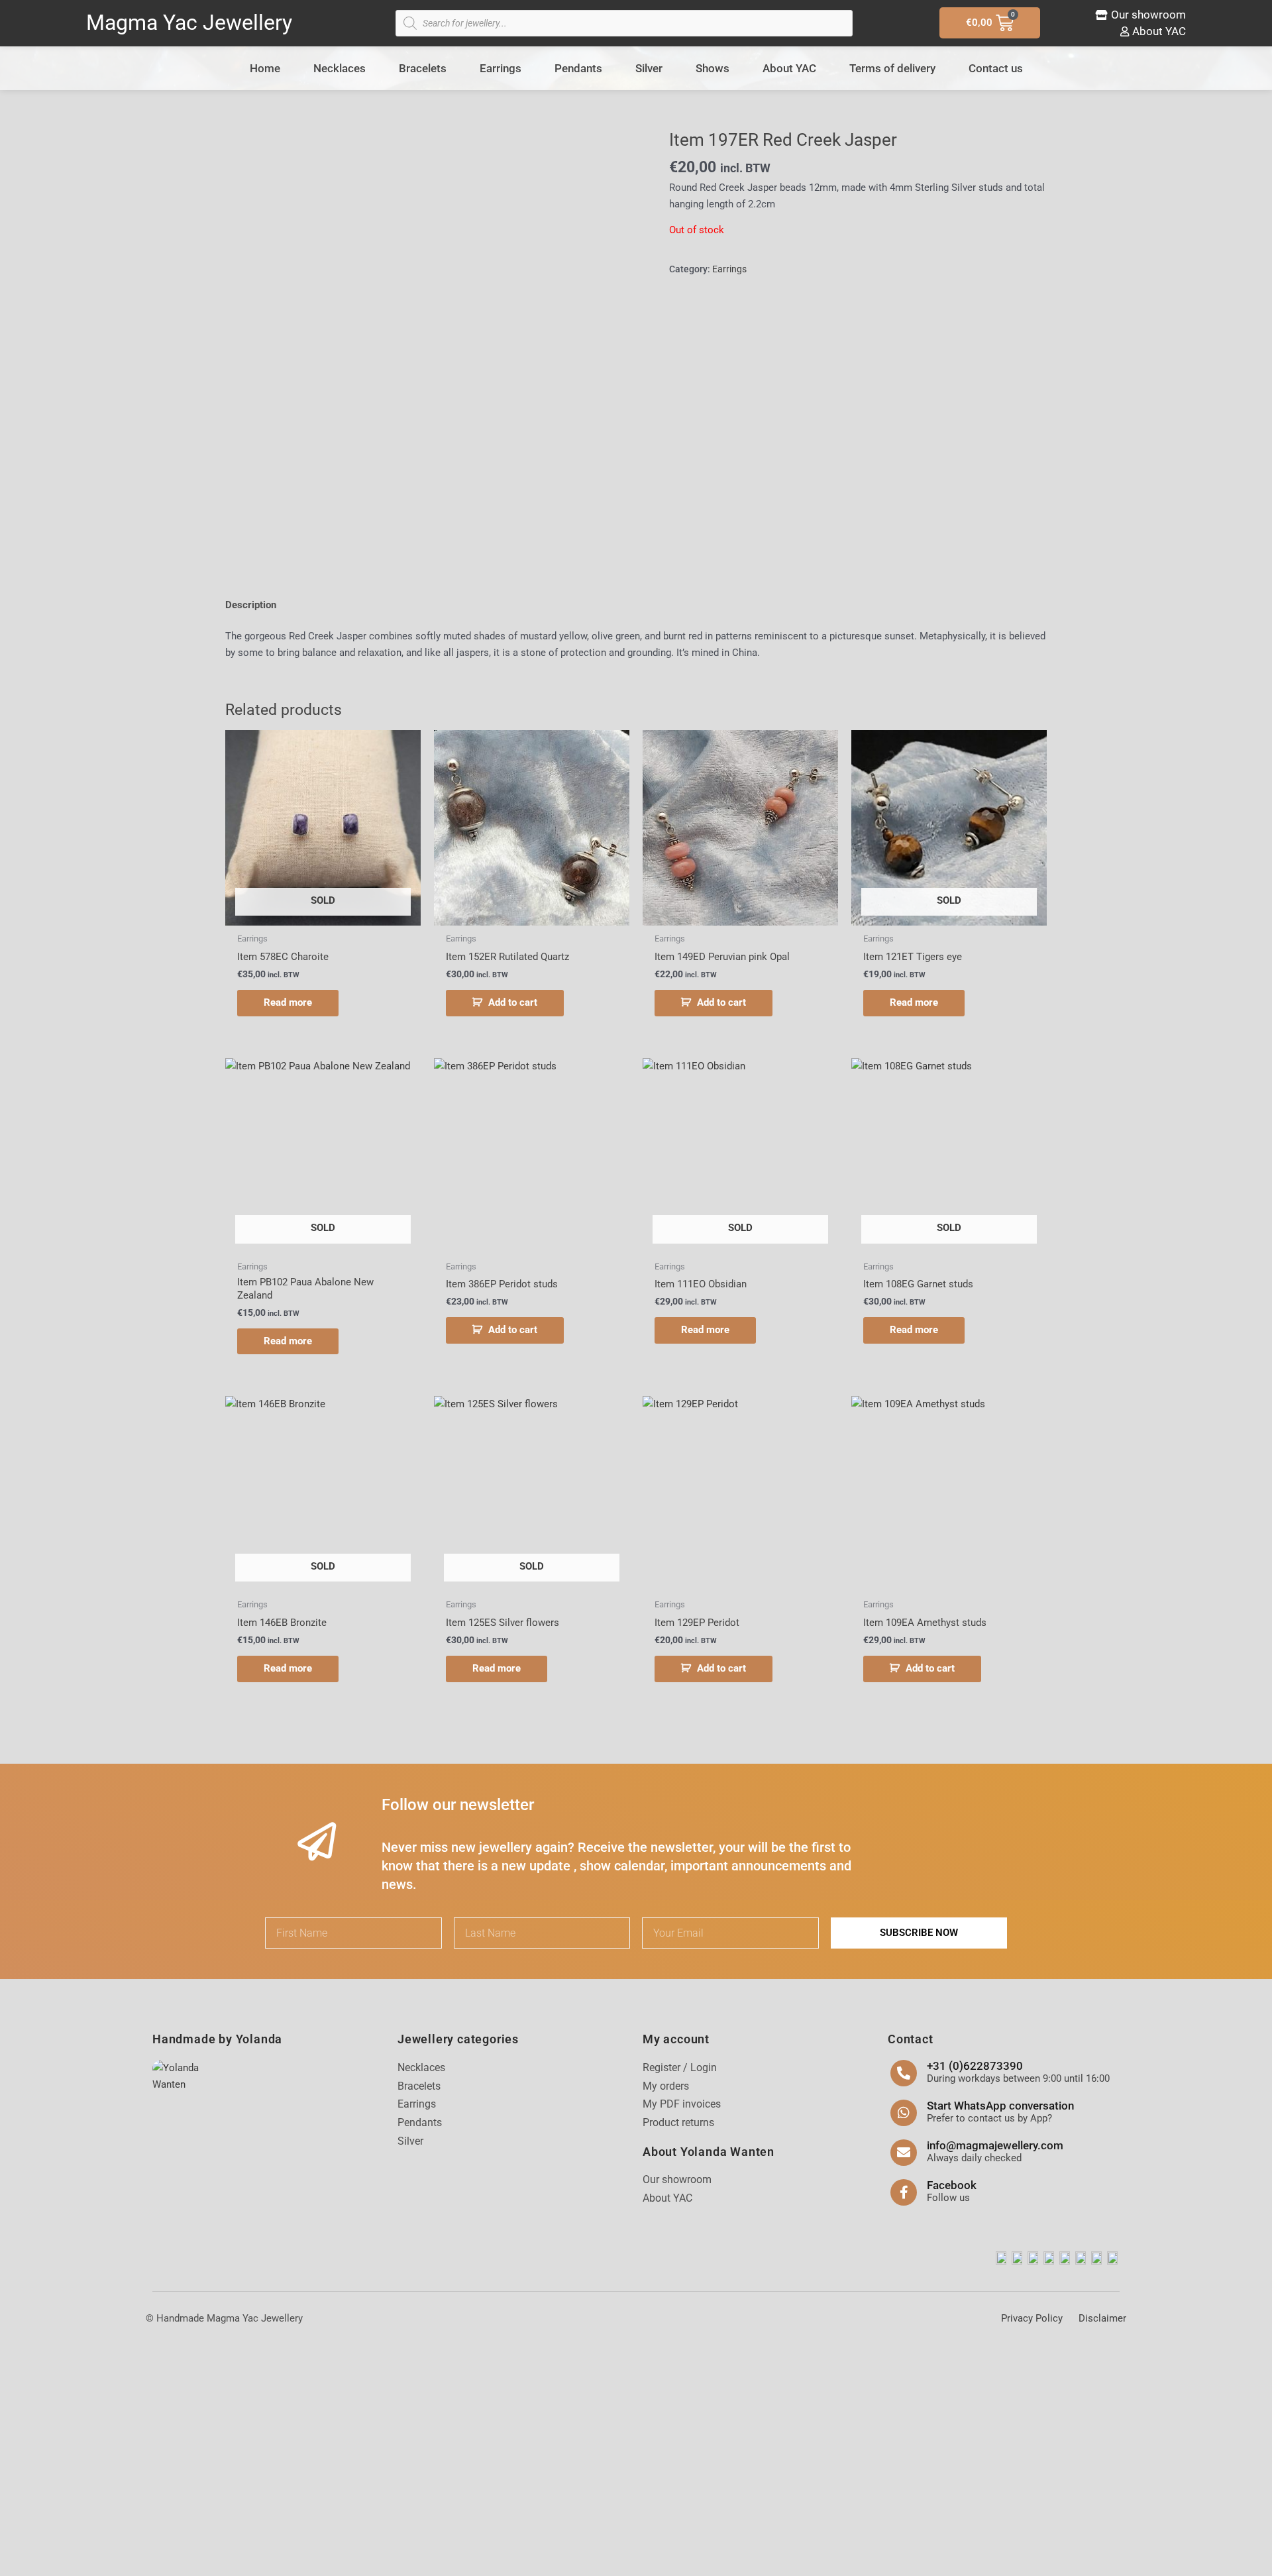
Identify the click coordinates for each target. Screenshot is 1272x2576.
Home (265, 68)
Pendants (578, 68)
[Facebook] (904, 2192)
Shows (713, 68)
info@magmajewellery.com (995, 2145)
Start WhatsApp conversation (1000, 2106)
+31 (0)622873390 (975, 2066)
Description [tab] (251, 605)
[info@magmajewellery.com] (904, 2153)
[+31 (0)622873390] (904, 2073)
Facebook (952, 2185)
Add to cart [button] (513, 1002)
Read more (288, 1002)
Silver (649, 68)
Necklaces (340, 68)
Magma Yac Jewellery (189, 23)
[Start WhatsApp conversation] (904, 2113)
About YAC (789, 68)
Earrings (501, 68)
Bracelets (423, 68)
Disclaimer (1102, 2318)
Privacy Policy (1032, 2318)
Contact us (996, 68)
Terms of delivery (892, 68)
